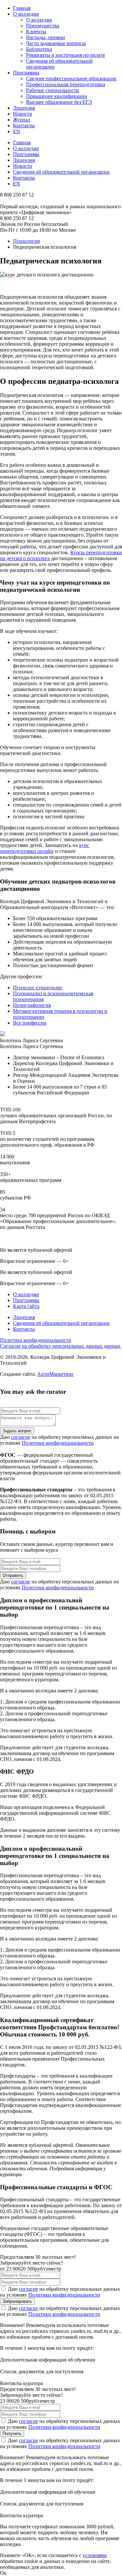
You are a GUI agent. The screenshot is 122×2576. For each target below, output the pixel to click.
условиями (95, 2555)
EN (17, 131)
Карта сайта (26, 1306)
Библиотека (39, 49)
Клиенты (36, 31)
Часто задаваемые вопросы (56, 43)
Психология (26, 241)
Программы (26, 73)
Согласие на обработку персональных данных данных (60, 1346)
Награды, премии (46, 37)
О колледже (26, 14)
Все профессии (30, 1023)
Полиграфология (32, 1005)
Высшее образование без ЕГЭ (59, 102)
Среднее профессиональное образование (71, 79)
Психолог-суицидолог (38, 988)
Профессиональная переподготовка (66, 84)
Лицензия (24, 108)
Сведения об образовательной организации (61, 172)
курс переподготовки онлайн (45, 848)
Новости (23, 114)
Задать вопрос (17, 1431)
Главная (22, 8)
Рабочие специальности (53, 90)
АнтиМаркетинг (55, 1374)
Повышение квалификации (57, 96)
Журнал (22, 120)
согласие (21, 1437)
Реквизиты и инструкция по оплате (66, 55)
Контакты (24, 126)
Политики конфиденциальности (58, 1443)
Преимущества (43, 26)
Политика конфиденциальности (36, 1340)
